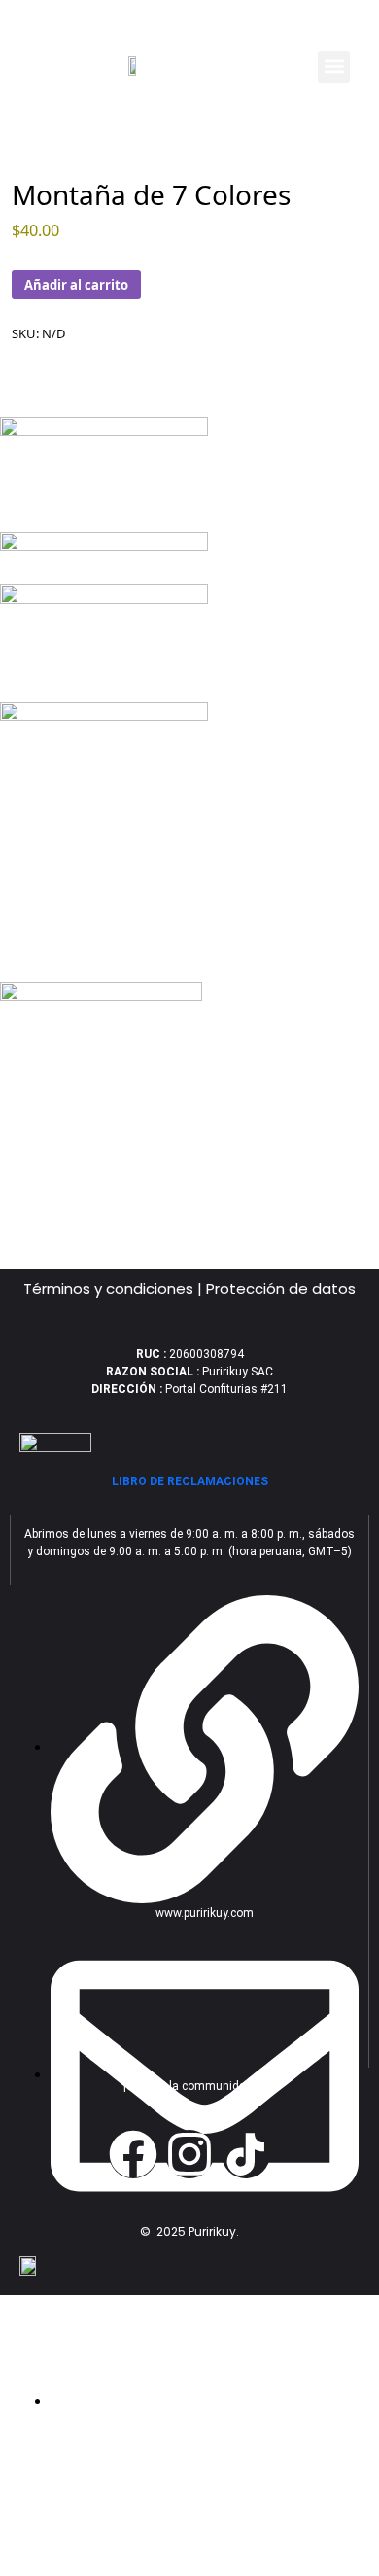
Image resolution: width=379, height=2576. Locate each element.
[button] (334, 67)
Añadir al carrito (76, 285)
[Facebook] (133, 2154)
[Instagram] (189, 2154)
